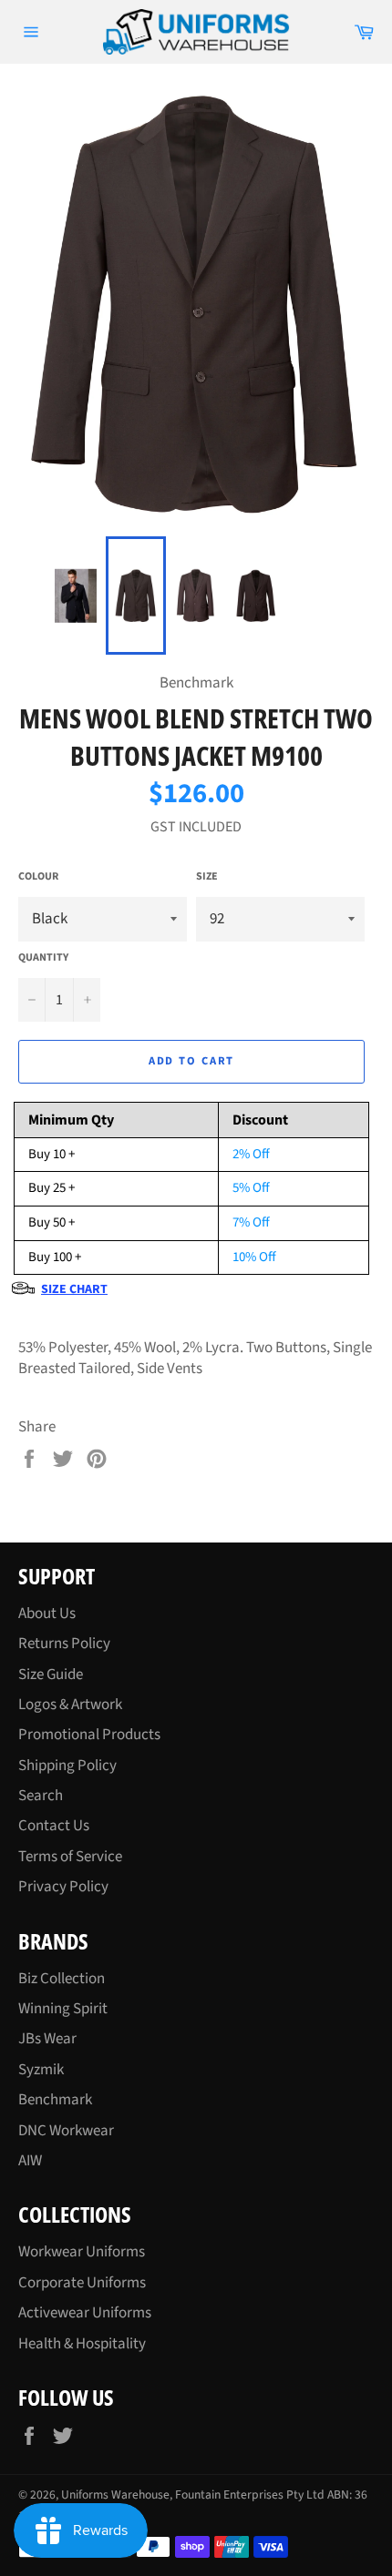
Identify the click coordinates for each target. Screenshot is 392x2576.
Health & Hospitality (82, 2344)
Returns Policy (64, 1644)
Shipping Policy (67, 1766)
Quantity (43, 958)
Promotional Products (89, 1735)
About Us (47, 1614)
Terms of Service (70, 1857)
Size (207, 877)
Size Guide (51, 1675)
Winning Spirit (63, 2009)
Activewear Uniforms (85, 2313)
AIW (30, 2161)
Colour (38, 877)
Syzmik (41, 2070)
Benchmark (55, 2100)
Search (41, 1796)
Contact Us (54, 1826)
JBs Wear (47, 2039)
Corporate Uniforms (82, 2283)
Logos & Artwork (70, 1705)
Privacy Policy (63, 1887)
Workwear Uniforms (82, 2252)
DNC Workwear (66, 2131)
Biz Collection (62, 1979)
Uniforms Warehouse (115, 2495)
